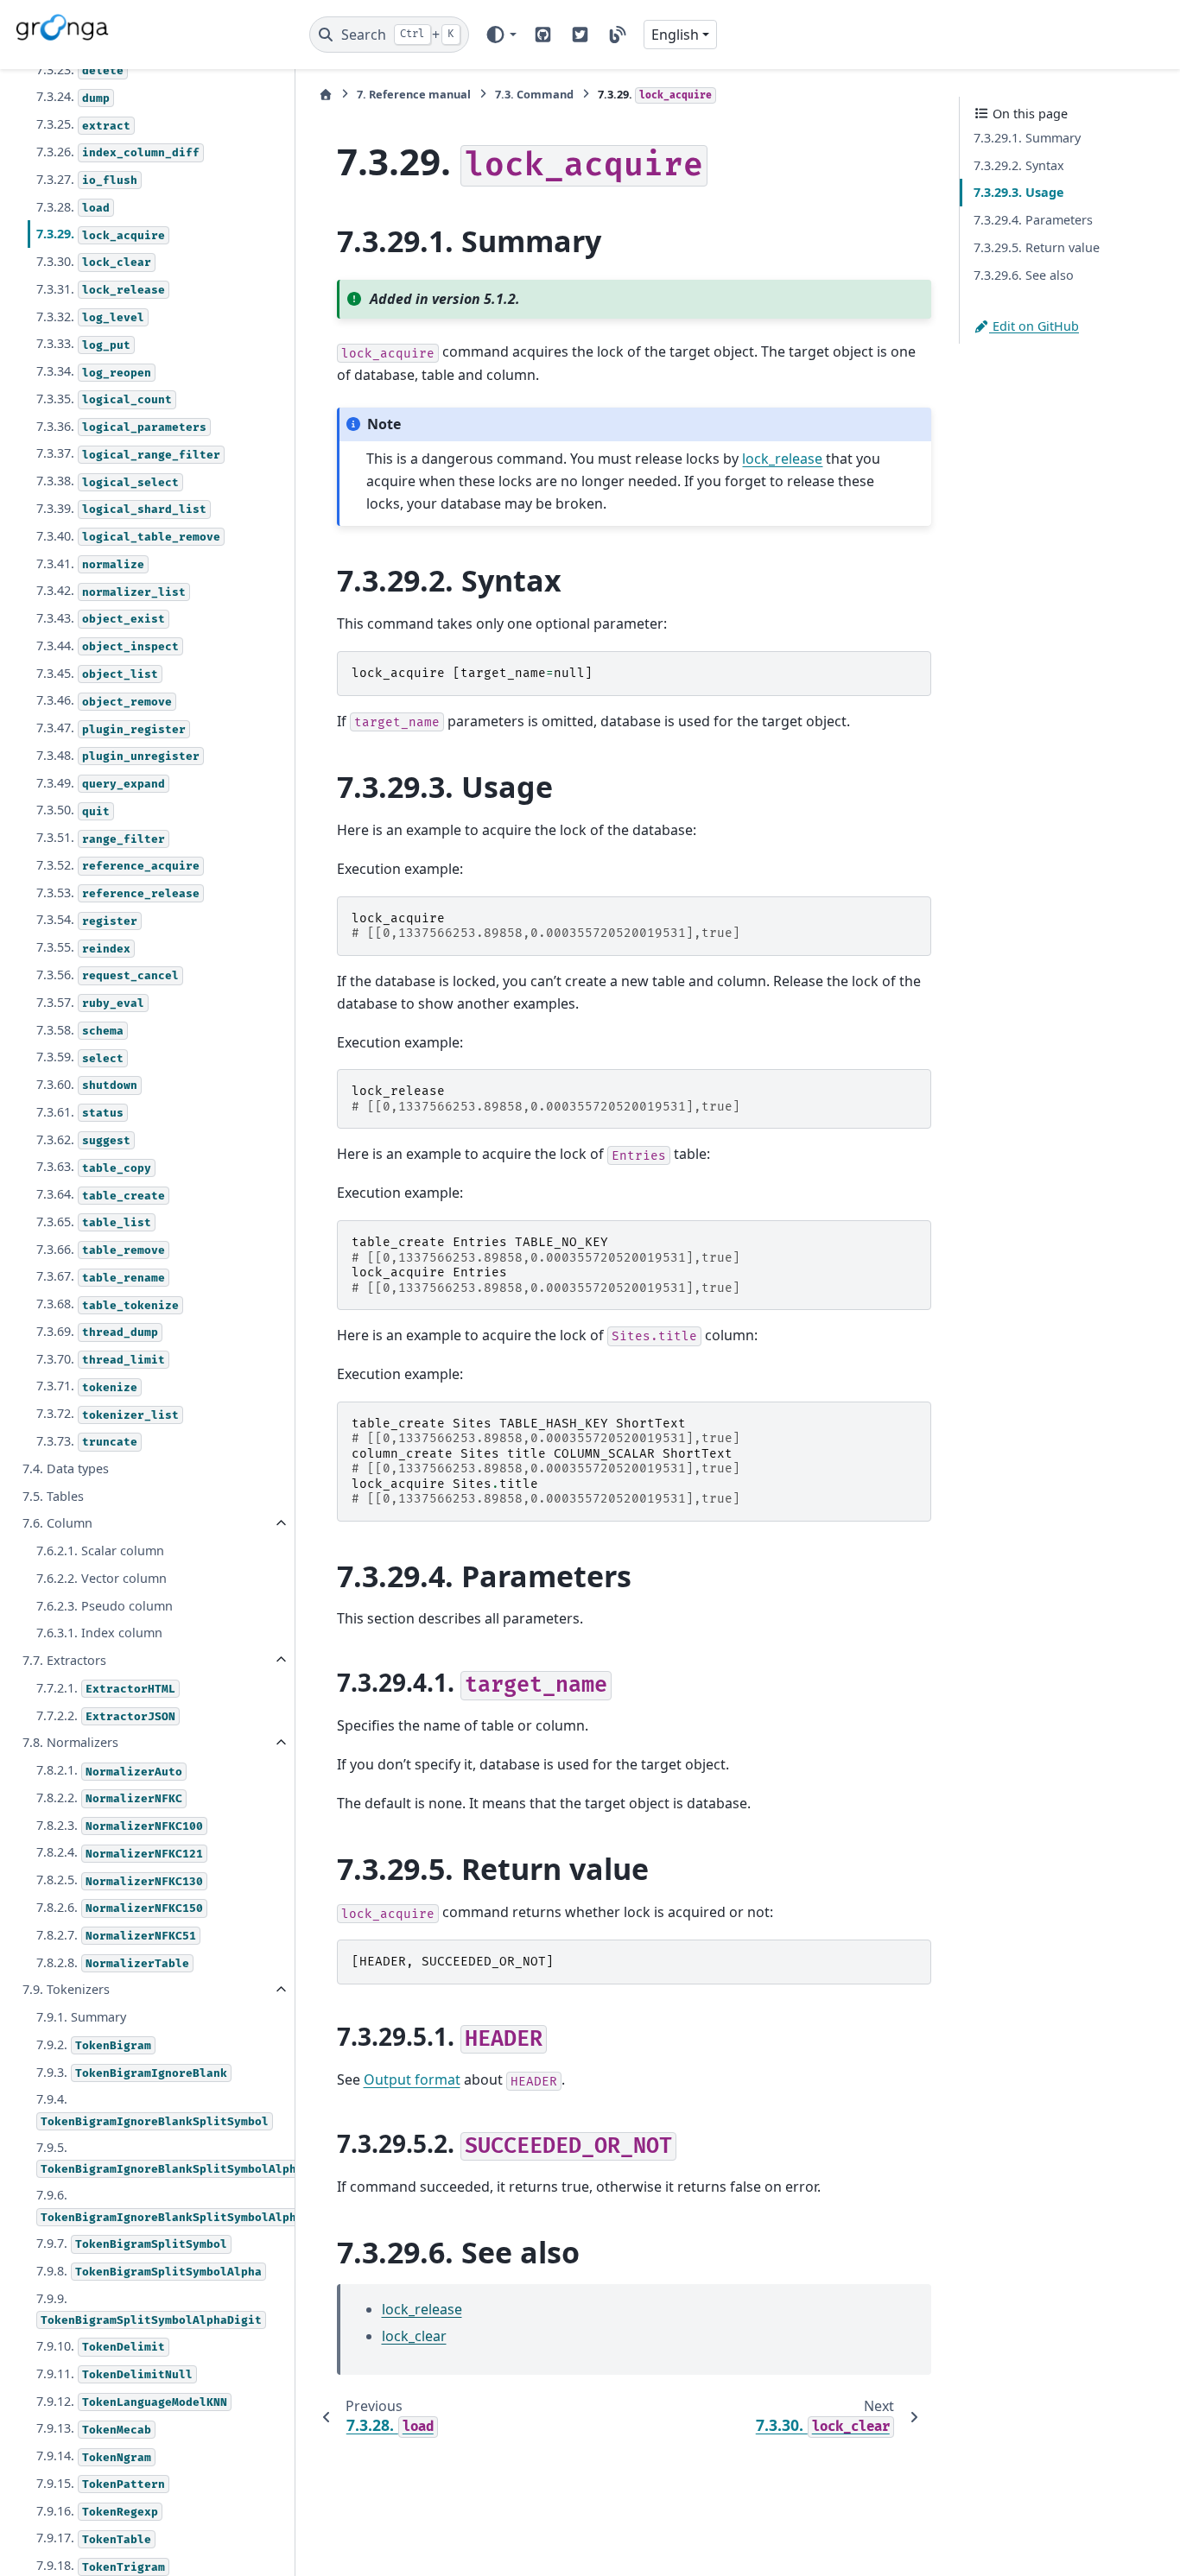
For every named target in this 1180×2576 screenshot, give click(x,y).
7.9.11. (114, 2373)
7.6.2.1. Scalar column (100, 1551)
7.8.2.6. (120, 1907)
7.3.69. (97, 1331)
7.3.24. (73, 97)
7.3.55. (83, 947)
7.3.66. (101, 1249)
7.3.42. (111, 590)
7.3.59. (80, 1057)
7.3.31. (101, 289)
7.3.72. (108, 1413)
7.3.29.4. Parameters (1033, 220)
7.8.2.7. (116, 1935)
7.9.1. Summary (81, 2017)
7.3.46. (104, 701)
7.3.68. (108, 1304)
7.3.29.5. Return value (1037, 247)
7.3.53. (118, 892)
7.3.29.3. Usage (1019, 192)
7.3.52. (118, 865)
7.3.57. (90, 1002)
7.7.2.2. (106, 1715)
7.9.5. (164, 2158)
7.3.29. (101, 234)
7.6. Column (57, 1524)
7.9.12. (132, 2401)
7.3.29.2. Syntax (1019, 165)
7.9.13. (94, 2429)
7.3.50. (73, 810)
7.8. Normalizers (70, 1743)
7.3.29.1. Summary (1027, 138)
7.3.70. (101, 1359)
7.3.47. (111, 728)
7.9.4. (152, 2110)
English (675, 35)
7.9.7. (132, 2243)
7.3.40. (128, 536)
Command (534, 94)
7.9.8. (149, 2271)
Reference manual (414, 94)
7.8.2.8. (113, 1962)
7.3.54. (87, 920)
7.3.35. (104, 399)
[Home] (326, 95)
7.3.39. (121, 508)
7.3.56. (108, 975)
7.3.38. (108, 481)
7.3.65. (94, 1222)
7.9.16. (97, 2511)
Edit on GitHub (1034, 326)
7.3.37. (128, 454)
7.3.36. (121, 426)
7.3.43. (101, 618)
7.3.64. (101, 1194)
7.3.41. (90, 563)
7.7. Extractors (64, 1660)
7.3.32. (90, 316)
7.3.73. (87, 1441)
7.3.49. (101, 783)
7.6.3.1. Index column (99, 1633)
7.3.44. (108, 646)
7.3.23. (80, 70)
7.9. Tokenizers (66, 1990)
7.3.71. (87, 1386)
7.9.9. (149, 2309)
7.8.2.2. (109, 1798)
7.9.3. (132, 2072)
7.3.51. (101, 837)
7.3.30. (94, 261)
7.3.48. (118, 755)
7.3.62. (83, 1139)
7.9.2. (94, 2044)
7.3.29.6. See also (1024, 275)
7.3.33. (83, 344)
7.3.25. (83, 124)
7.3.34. (94, 371)
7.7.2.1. (106, 1688)
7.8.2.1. (109, 1770)
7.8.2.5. (120, 1880)
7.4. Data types (66, 1468)
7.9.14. (94, 2456)
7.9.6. (164, 2206)
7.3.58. (80, 1030)
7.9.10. (101, 2346)
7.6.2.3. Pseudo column (105, 1606)
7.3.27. (87, 179)
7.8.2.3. (120, 1825)
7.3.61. (80, 1112)
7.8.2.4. (120, 1853)
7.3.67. (101, 1277)
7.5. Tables (53, 1496)
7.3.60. (87, 1084)
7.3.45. (97, 673)
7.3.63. (94, 1167)
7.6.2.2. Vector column (102, 1578)
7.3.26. (118, 152)
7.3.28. (73, 207)
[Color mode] (501, 35)
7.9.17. (94, 2538)
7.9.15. (101, 2483)
